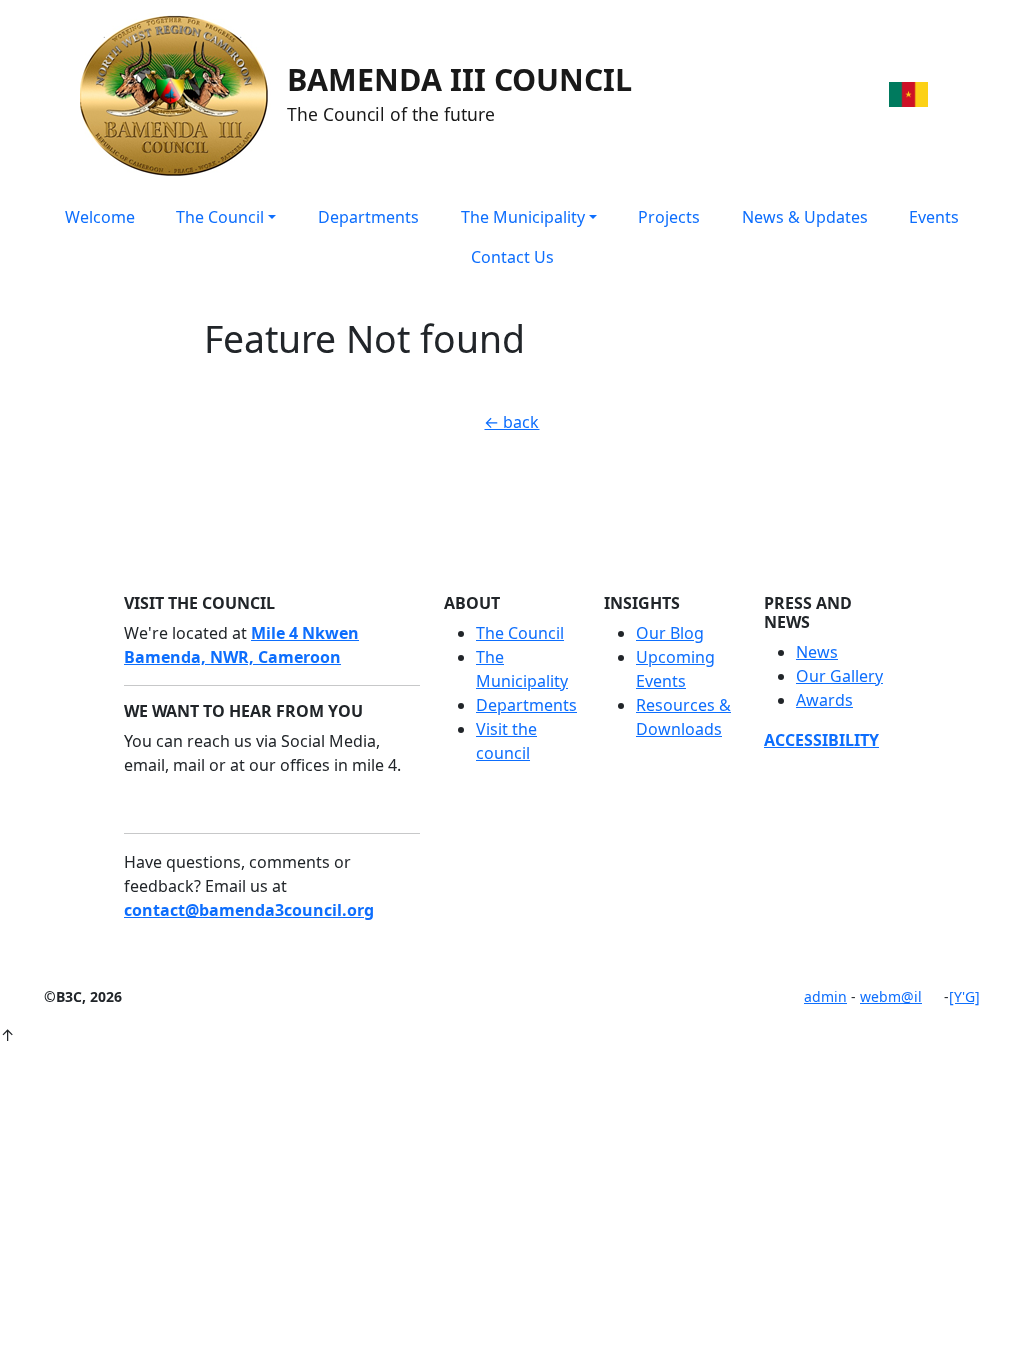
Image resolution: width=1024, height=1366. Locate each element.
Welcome (100, 217)
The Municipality (523, 217)
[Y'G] (964, 996)
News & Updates (805, 217)
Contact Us (512, 257)
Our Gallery (839, 676)
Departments (368, 217)
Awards (824, 700)
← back (511, 422)
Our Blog (670, 633)
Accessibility (821, 740)
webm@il (891, 996)
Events (934, 217)
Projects (669, 217)
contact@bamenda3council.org (249, 910)
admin (825, 996)
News (817, 652)
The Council (220, 217)
